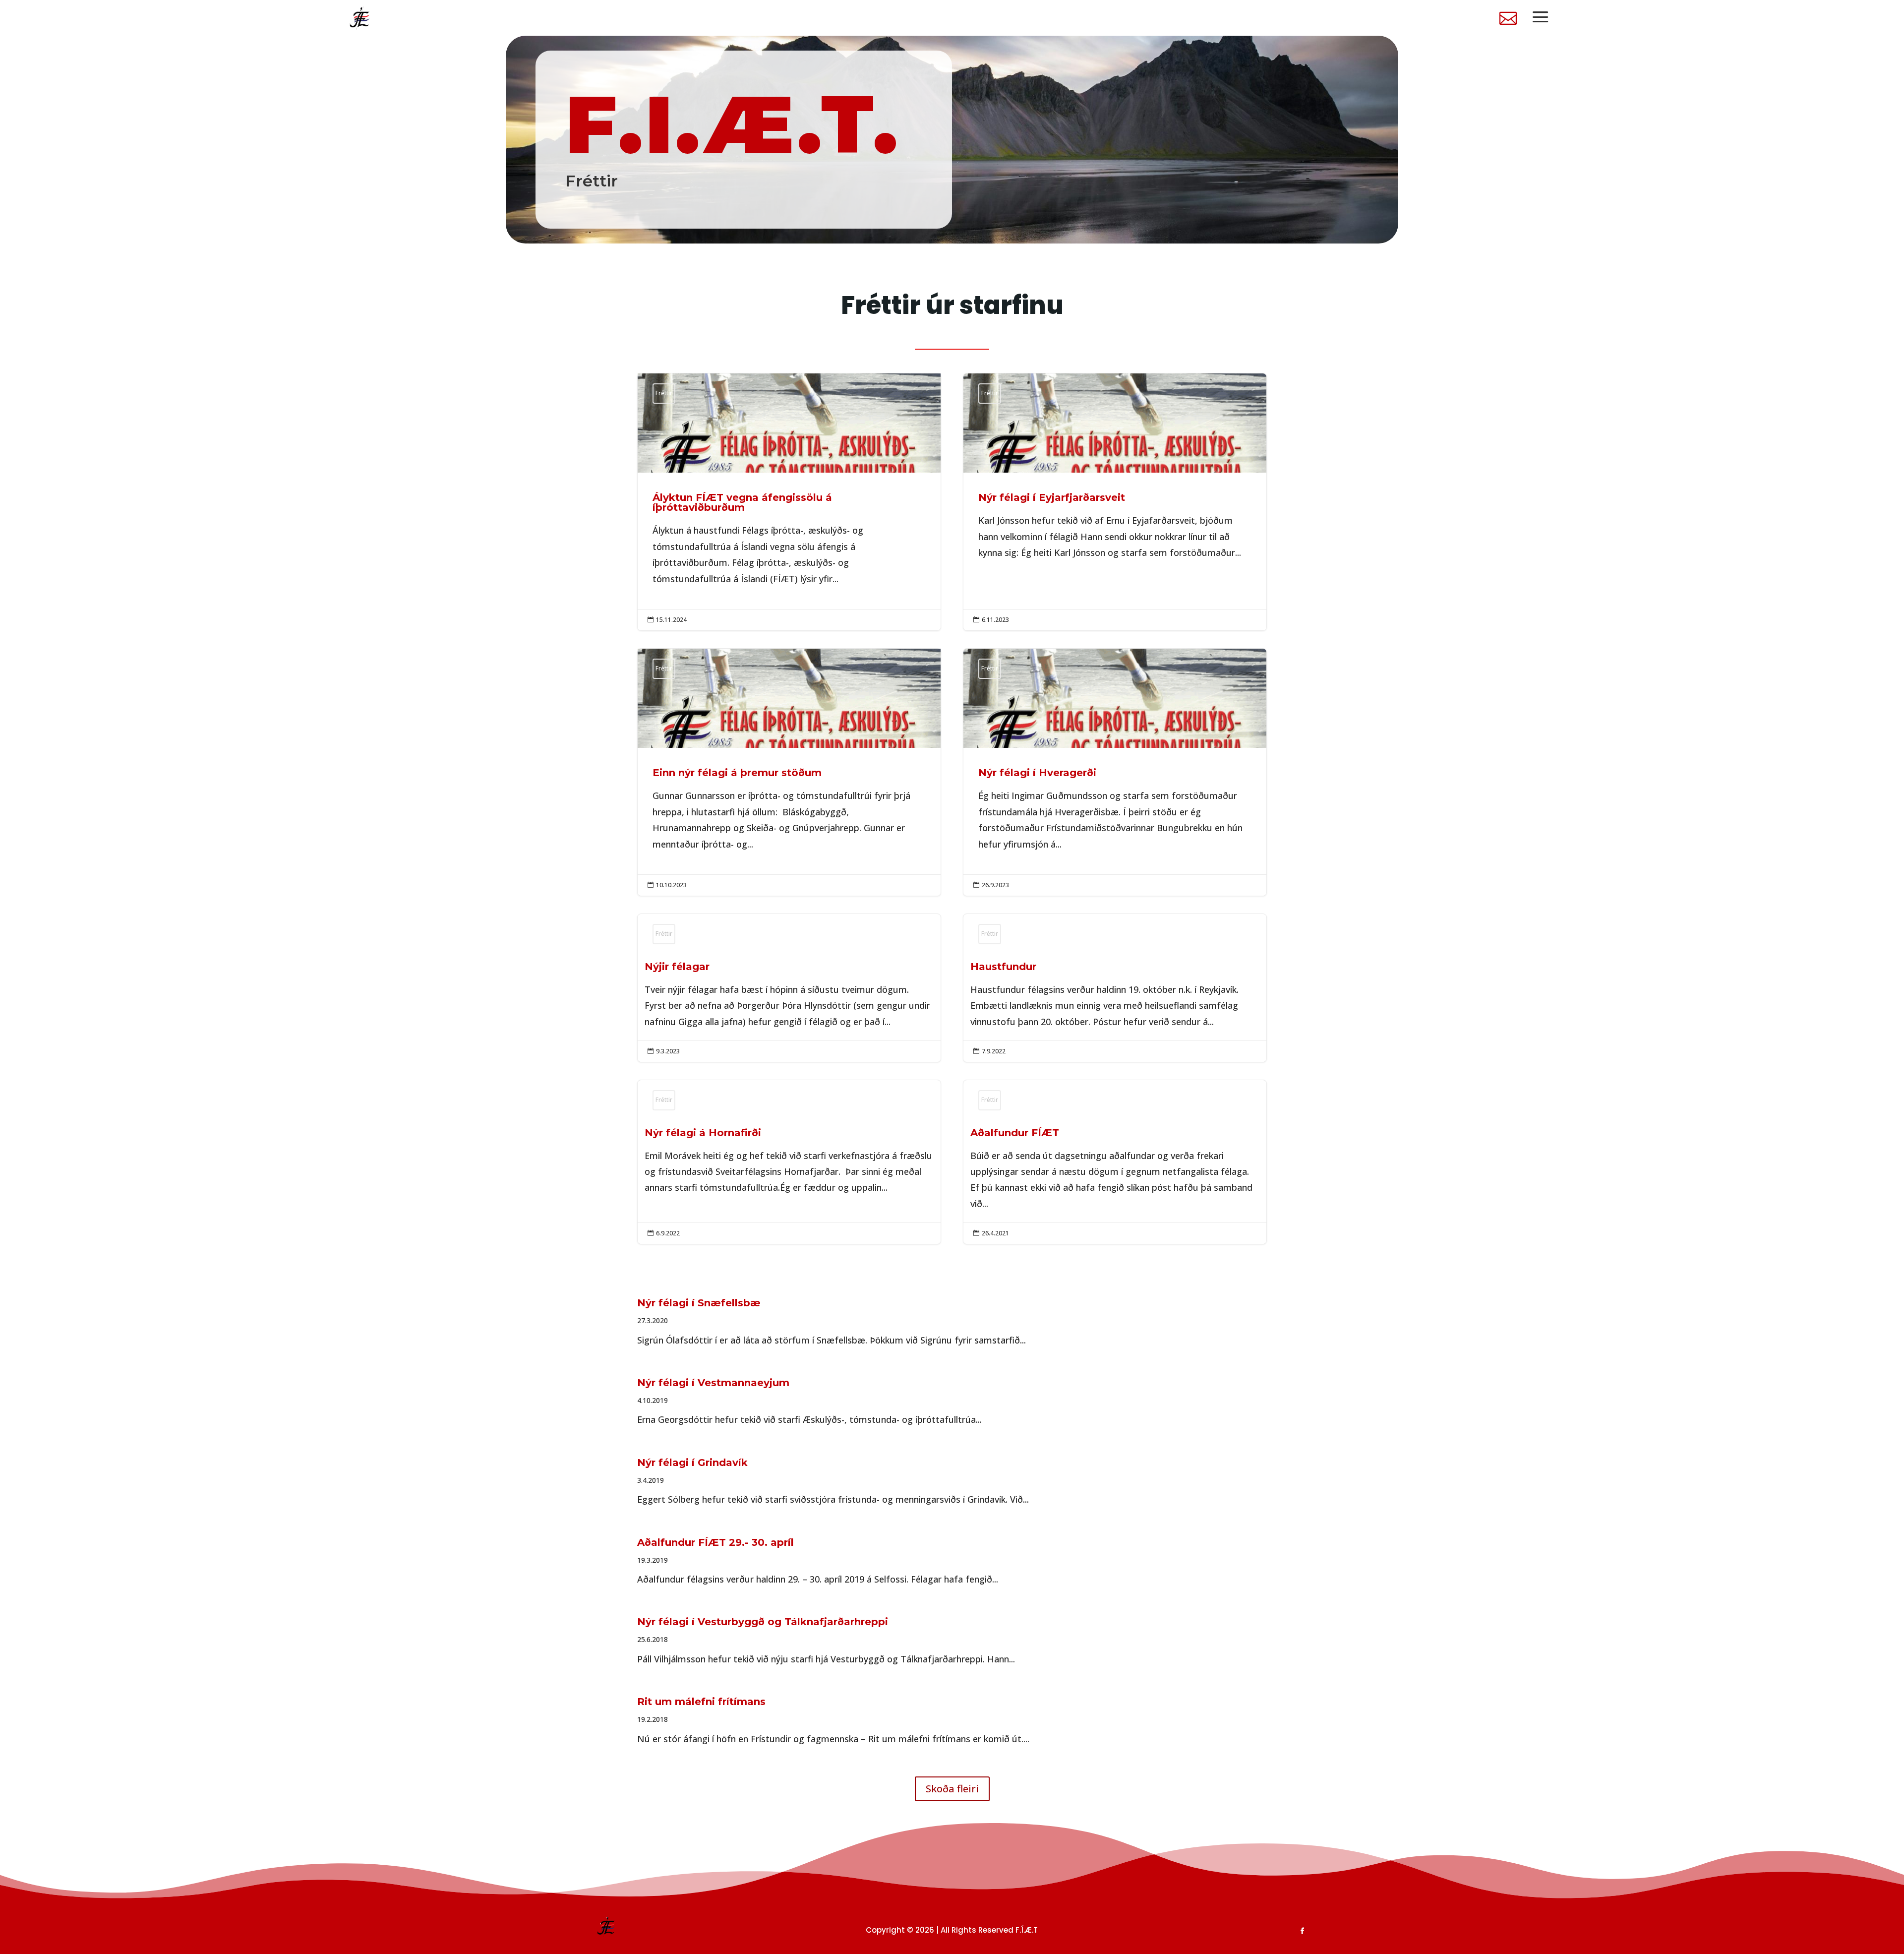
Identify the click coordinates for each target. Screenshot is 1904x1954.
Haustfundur (1115, 988)
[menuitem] (1508, 18)
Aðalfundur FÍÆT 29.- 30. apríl (715, 1542)
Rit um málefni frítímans (701, 1702)
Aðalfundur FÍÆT (1115, 1162)
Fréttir (664, 393)
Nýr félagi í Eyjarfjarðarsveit (1115, 502)
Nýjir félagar (789, 988)
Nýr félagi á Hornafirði (789, 1162)
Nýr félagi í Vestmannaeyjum (713, 1383)
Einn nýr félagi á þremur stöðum (789, 772)
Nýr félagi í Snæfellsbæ (699, 1303)
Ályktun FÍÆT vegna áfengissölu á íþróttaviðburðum (789, 502)
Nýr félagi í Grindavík (692, 1463)
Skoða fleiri (952, 1789)
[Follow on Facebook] (1303, 1931)
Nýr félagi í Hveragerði (1115, 772)
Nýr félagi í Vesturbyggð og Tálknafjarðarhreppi (763, 1622)
